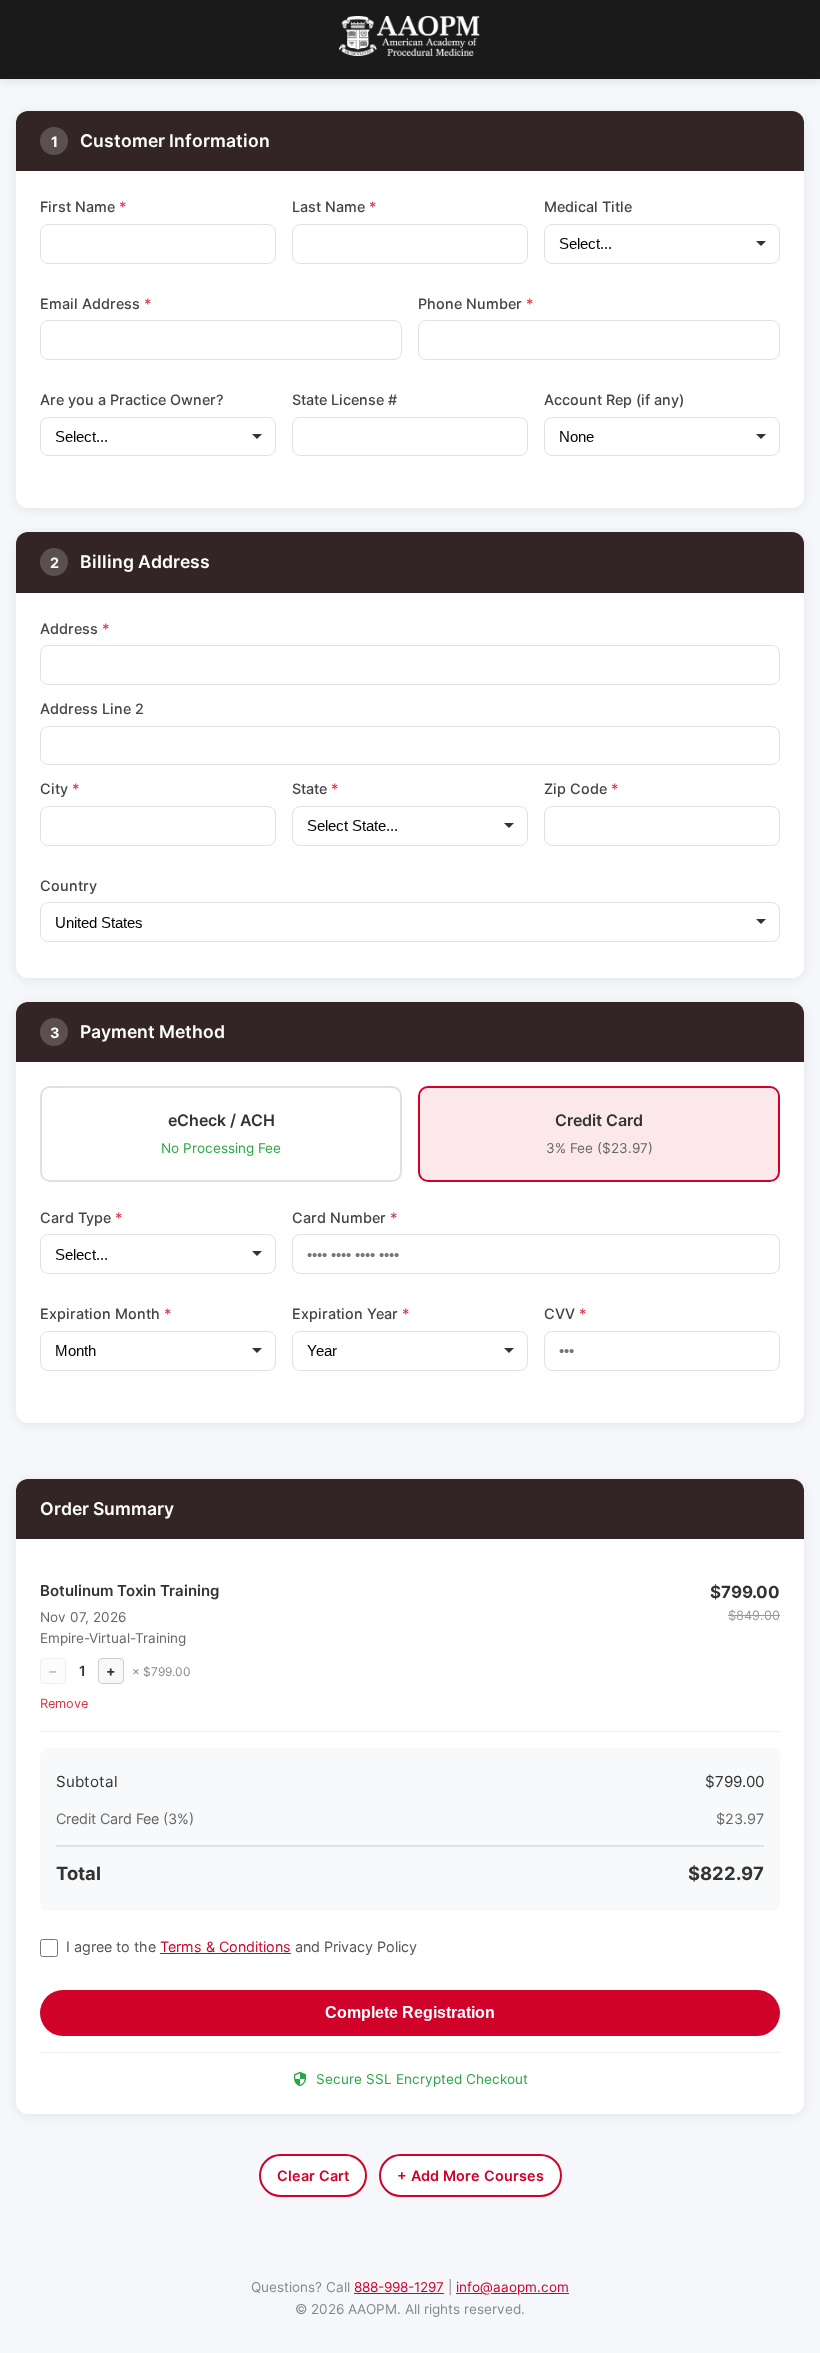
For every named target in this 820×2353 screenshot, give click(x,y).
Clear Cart (313, 2175)
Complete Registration (410, 2012)
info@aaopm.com (512, 2287)
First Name (83, 206)
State (315, 788)
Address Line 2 (92, 708)
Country (68, 885)
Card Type (81, 1217)
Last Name (334, 206)
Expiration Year (351, 1313)
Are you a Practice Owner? (132, 399)
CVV (565, 1313)
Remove (64, 1703)
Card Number (345, 1217)
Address (75, 628)
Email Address (96, 303)
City (60, 788)
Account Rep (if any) (614, 399)
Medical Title (588, 206)
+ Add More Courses (470, 2175)
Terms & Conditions (225, 1946)
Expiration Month (106, 1313)
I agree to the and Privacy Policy (241, 1946)
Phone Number (476, 303)
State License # (344, 399)
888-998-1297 (399, 2287)
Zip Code (581, 788)
